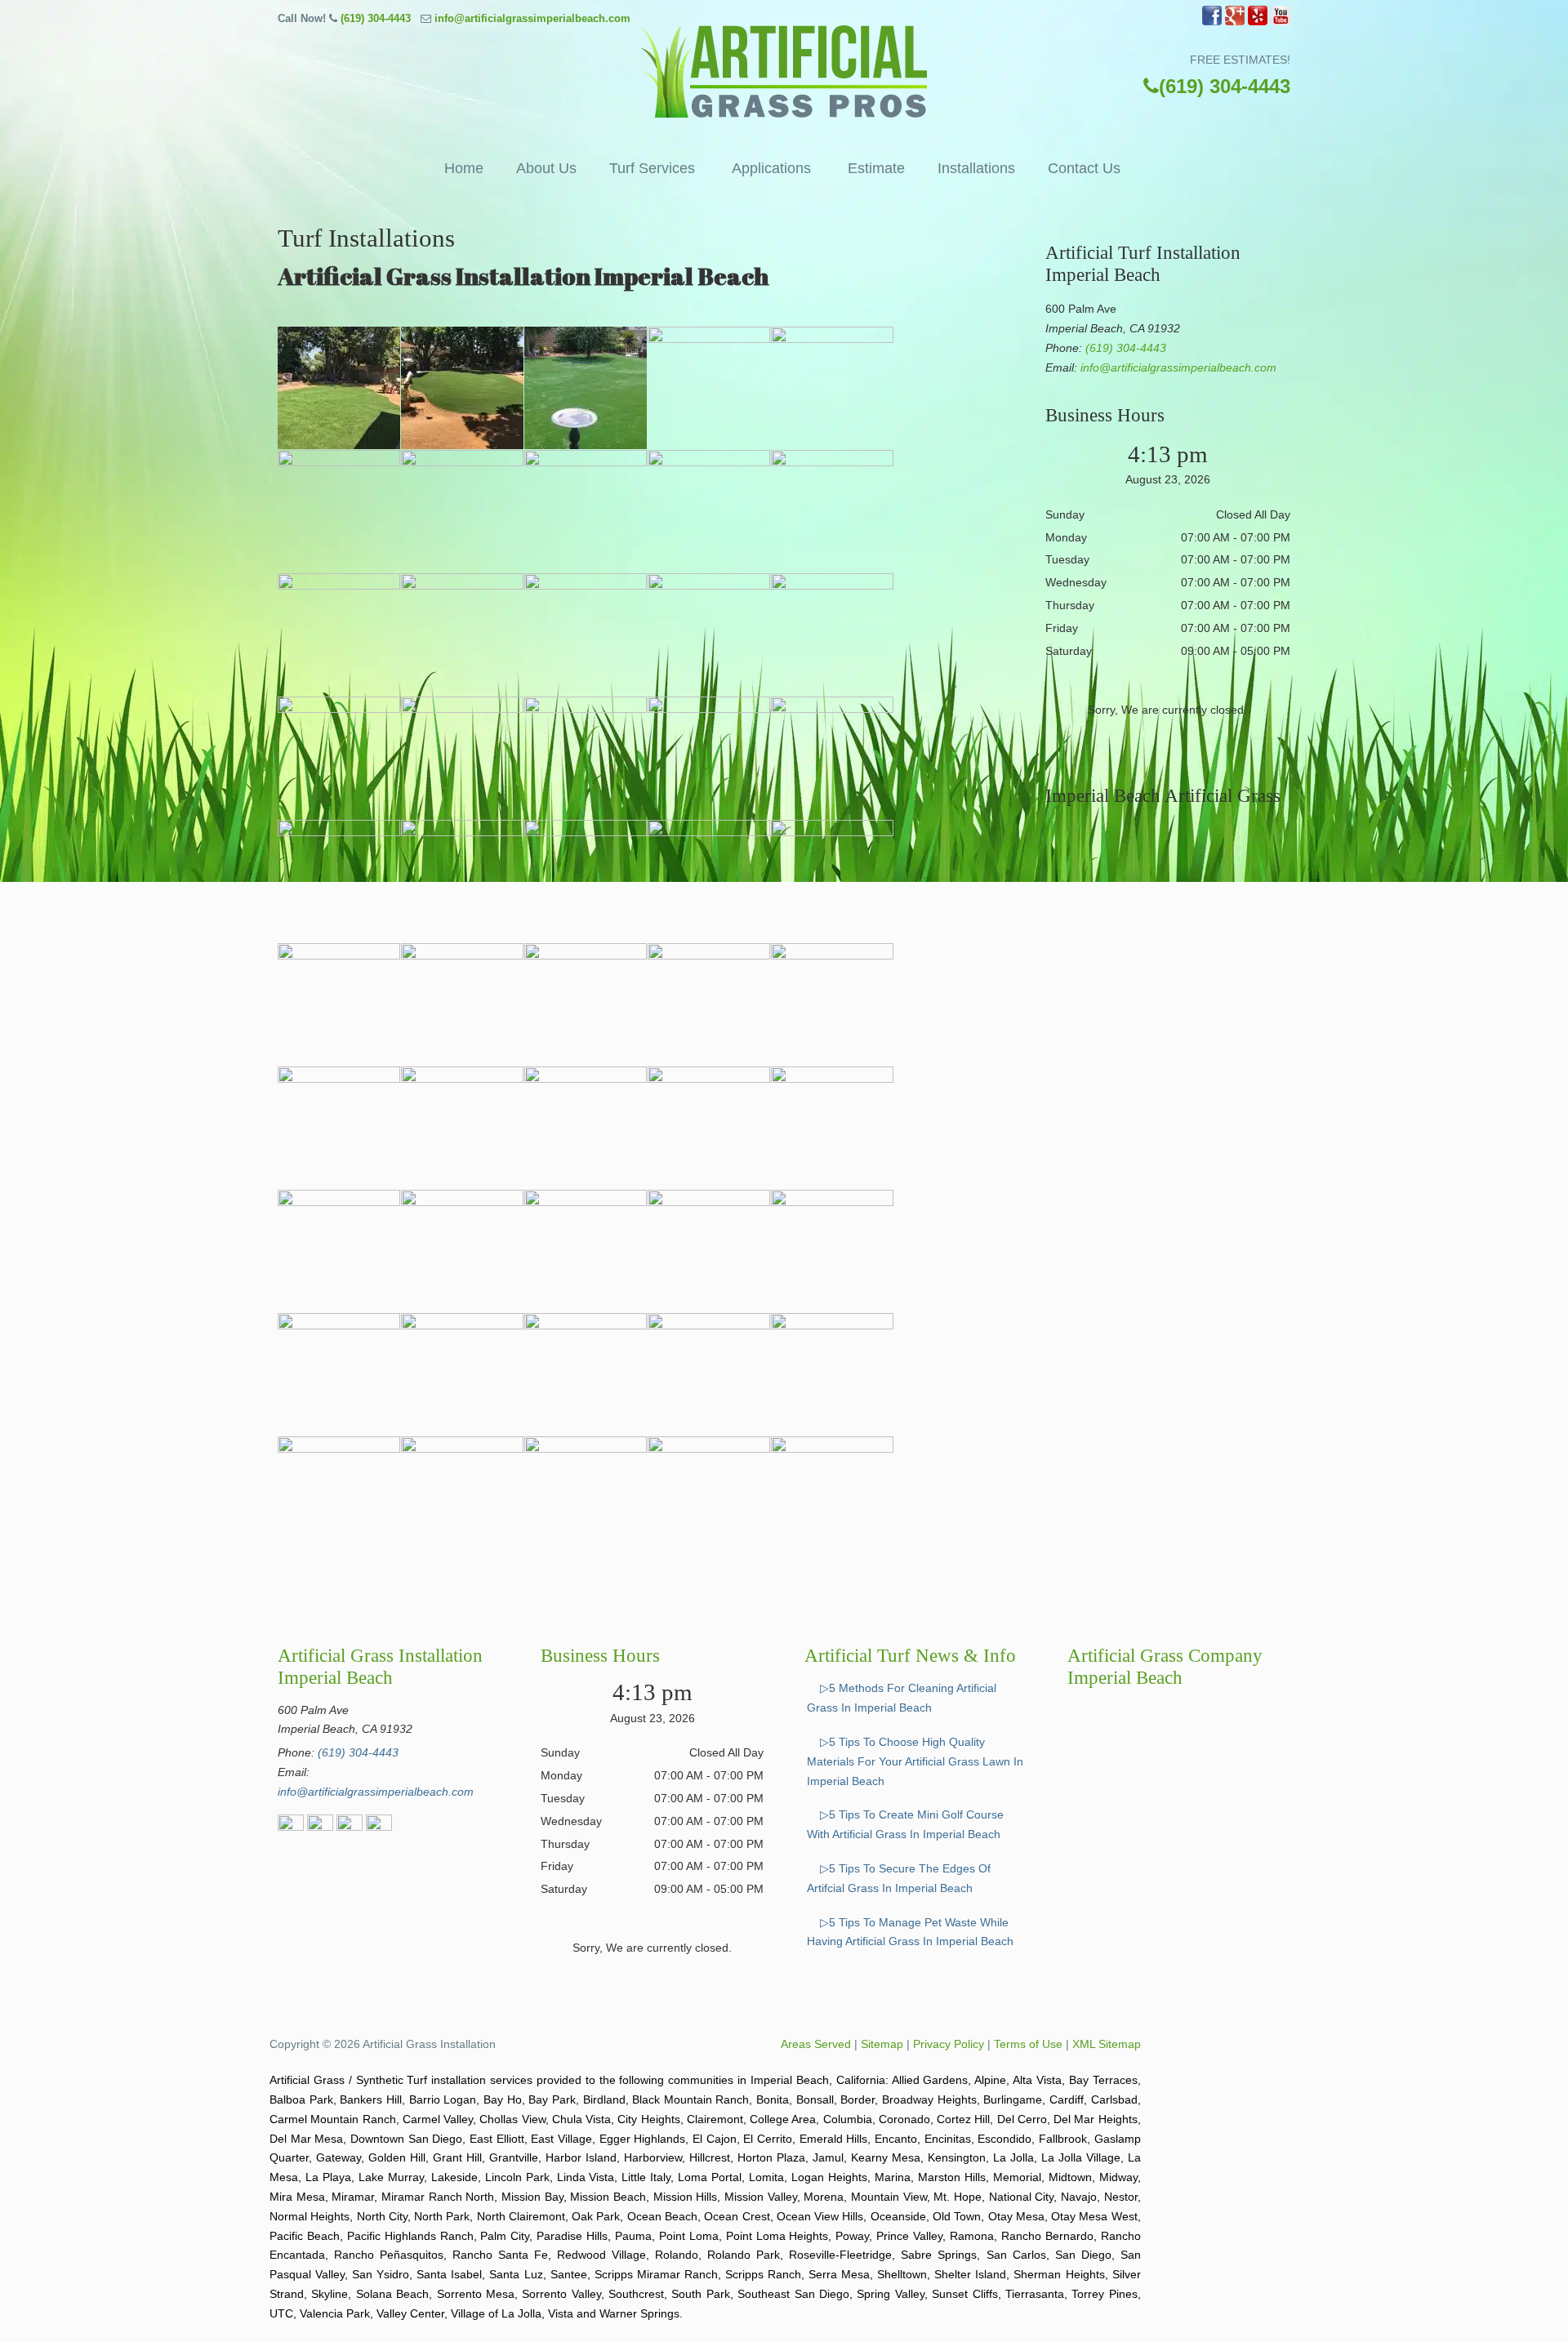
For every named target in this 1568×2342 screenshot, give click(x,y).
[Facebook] (1212, 22)
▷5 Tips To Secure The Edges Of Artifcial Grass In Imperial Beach (899, 1878)
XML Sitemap (1107, 2044)
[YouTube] (1281, 22)
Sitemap (882, 2044)
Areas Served (816, 2044)
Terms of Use (1028, 2044)
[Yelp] (1258, 22)
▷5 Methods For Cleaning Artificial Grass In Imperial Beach (902, 1698)
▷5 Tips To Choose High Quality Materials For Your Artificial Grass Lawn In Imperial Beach (915, 1761)
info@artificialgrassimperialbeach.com (532, 18)
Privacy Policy (949, 2044)
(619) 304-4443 (376, 18)
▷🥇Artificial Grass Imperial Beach (784, 71)
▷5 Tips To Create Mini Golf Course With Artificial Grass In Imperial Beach (905, 1824)
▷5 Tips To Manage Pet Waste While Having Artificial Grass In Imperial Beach (910, 1932)
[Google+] (1235, 22)
